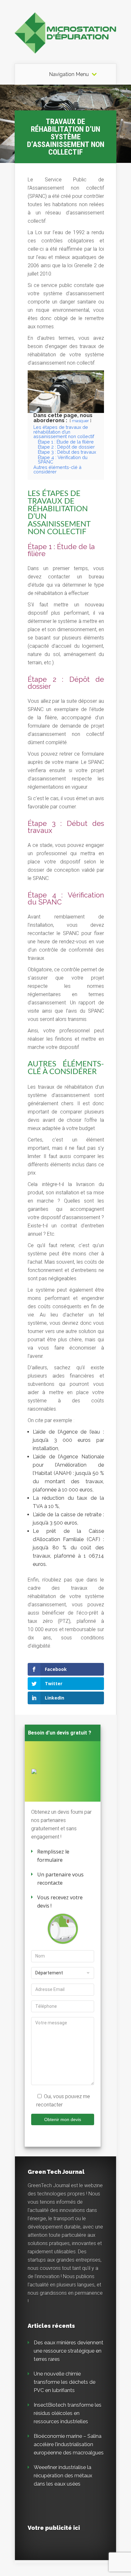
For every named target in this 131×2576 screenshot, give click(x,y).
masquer (80, 421)
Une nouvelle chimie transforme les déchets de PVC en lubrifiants (65, 2382)
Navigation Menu (69, 74)
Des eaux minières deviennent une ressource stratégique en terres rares (69, 2351)
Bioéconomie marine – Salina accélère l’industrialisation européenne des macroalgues (69, 2444)
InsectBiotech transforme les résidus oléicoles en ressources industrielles (68, 2413)
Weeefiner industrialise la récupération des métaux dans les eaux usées (63, 2476)
